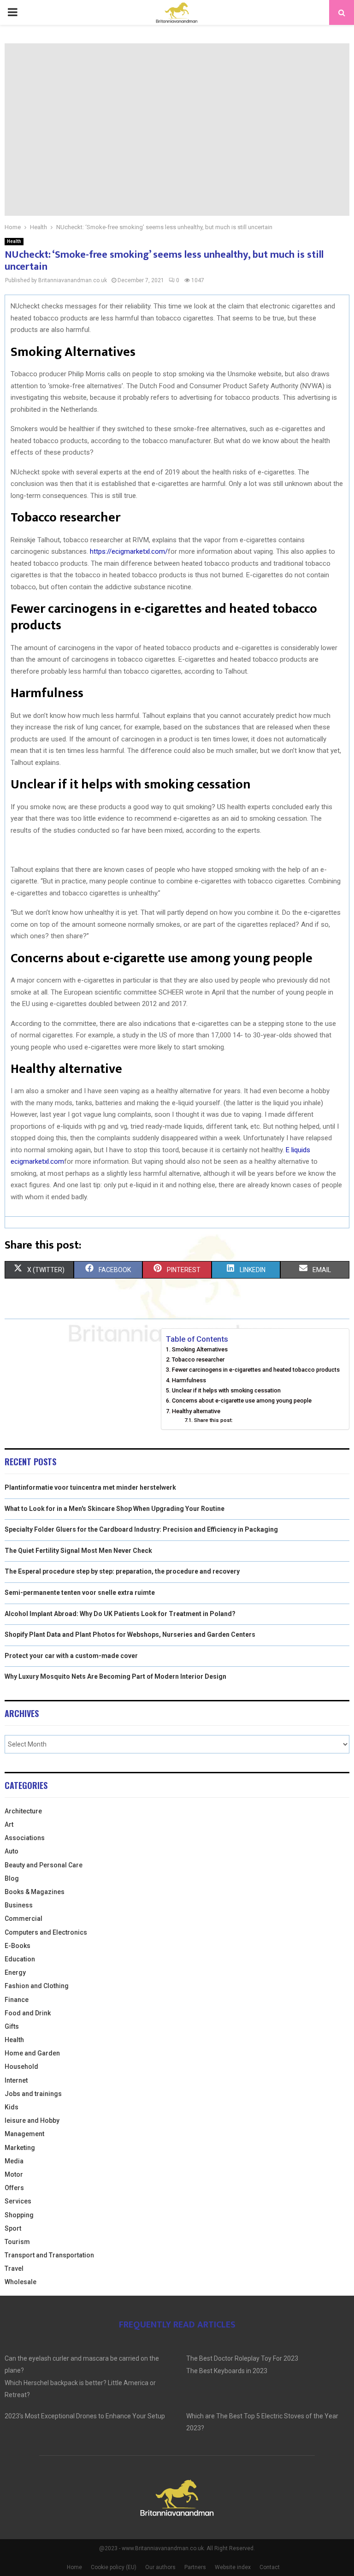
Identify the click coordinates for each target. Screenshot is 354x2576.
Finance (17, 2000)
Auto (12, 1851)
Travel (14, 2268)
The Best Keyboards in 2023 (227, 2371)
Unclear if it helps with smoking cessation (226, 1390)
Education (20, 1959)
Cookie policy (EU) (114, 2567)
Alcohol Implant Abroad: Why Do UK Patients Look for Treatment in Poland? (120, 1614)
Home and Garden (32, 2053)
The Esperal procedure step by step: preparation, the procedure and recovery (122, 1571)
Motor (14, 2174)
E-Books (18, 1946)
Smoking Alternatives (200, 1349)
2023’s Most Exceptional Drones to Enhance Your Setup (85, 2416)
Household (21, 2067)
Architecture (23, 1811)
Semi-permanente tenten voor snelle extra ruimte (80, 1593)
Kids (12, 2107)
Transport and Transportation (49, 2255)
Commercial (24, 1919)
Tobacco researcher (198, 1359)
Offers (14, 2188)
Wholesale (21, 2282)
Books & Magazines (35, 1892)
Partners (195, 2567)
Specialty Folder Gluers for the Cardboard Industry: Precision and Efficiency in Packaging (141, 1529)
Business (19, 1905)
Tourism (17, 2242)
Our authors (160, 2567)
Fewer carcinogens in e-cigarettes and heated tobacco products (256, 1370)
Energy (15, 1972)
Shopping (19, 2215)
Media (14, 2161)
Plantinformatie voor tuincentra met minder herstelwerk (90, 1487)
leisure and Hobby (32, 2120)
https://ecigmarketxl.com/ (129, 551)
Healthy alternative (196, 1411)
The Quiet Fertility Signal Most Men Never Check (78, 1551)
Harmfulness (189, 1380)
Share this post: (213, 1420)
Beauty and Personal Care (44, 1865)
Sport (13, 2228)
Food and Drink (28, 2013)
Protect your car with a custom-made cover (71, 1656)
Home (74, 2567)
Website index (233, 2567)
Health (14, 241)
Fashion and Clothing (37, 1986)
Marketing (20, 2148)
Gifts (12, 2026)
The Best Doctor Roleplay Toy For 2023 (242, 2358)
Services (18, 2201)
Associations (25, 1838)
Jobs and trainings (33, 2094)
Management (24, 2134)
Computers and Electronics (46, 1932)
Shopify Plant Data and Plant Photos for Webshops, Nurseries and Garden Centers (130, 1634)
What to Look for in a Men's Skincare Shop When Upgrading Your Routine (115, 1509)
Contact (270, 2567)
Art (9, 1824)
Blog (12, 1878)
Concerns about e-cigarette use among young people (242, 1401)
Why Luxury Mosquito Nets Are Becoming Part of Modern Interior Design (115, 1676)
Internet (16, 2080)
